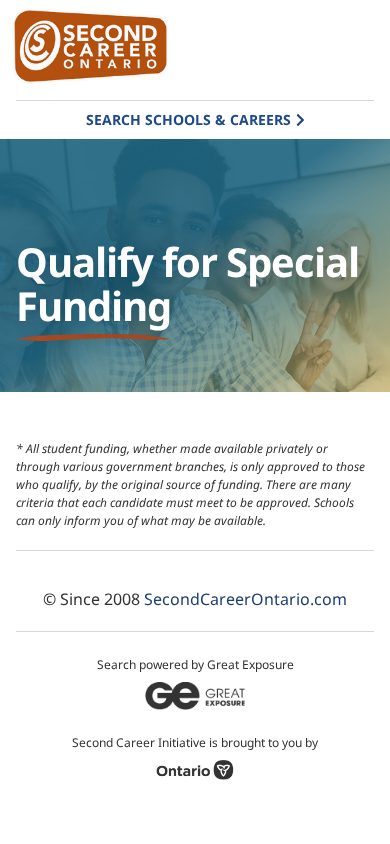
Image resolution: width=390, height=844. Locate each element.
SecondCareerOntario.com (245, 599)
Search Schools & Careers (188, 119)
